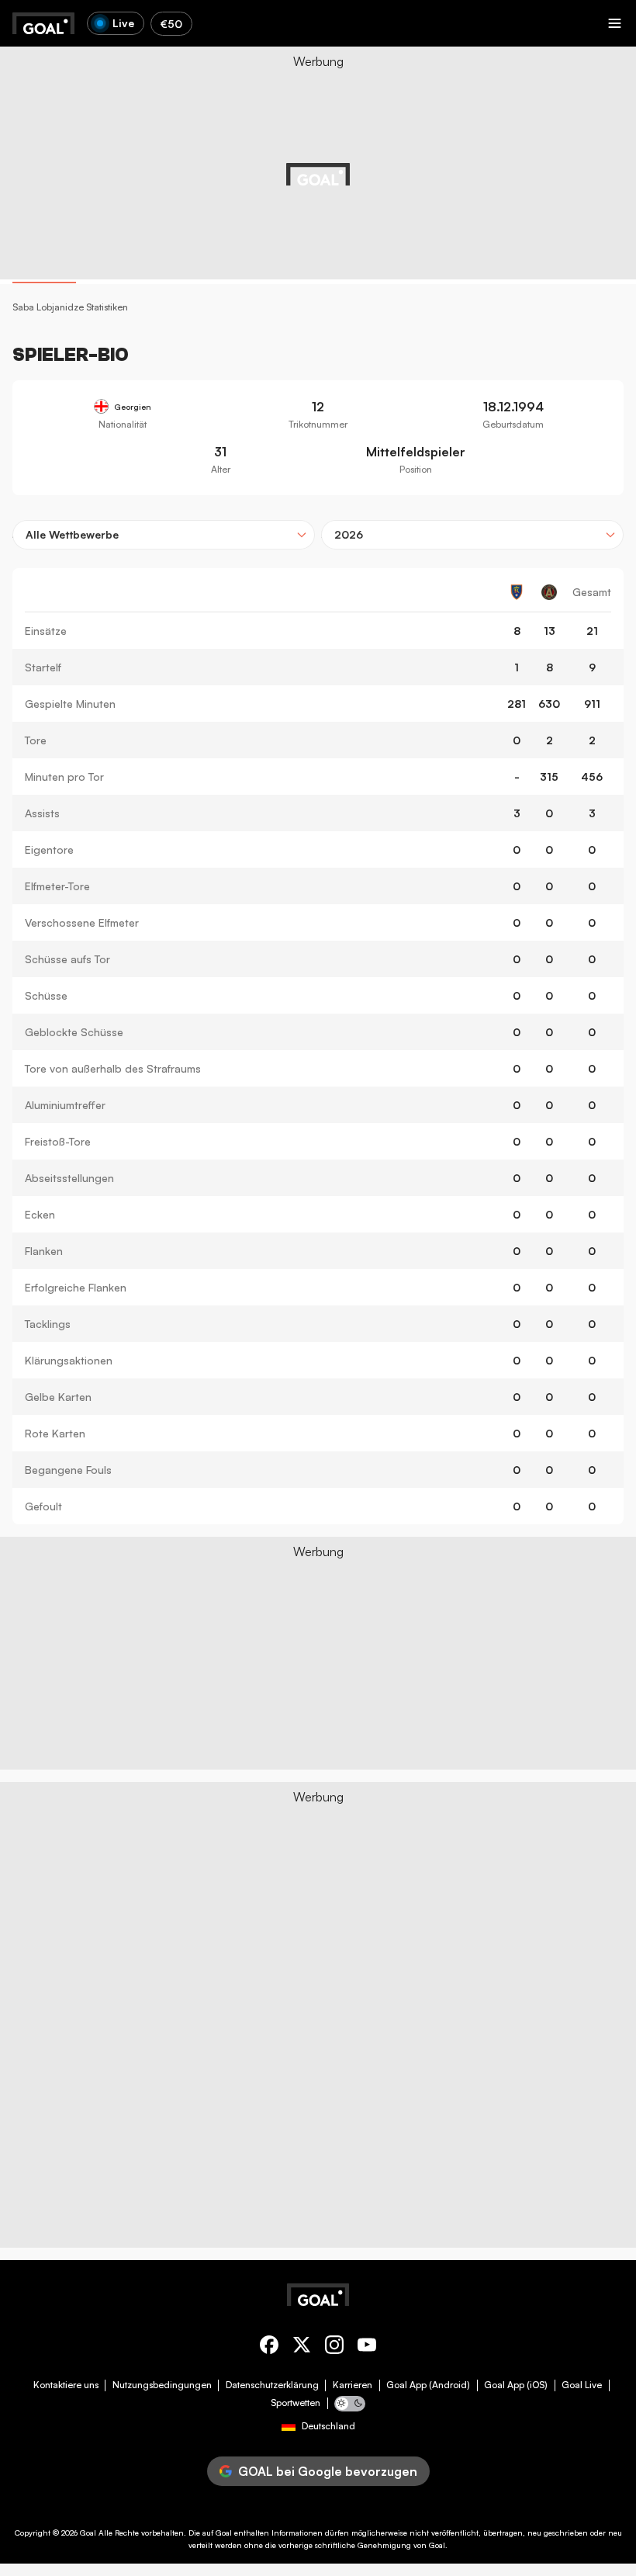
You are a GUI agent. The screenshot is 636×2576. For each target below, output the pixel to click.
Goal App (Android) (428, 2385)
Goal (88, 2533)
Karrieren (353, 2385)
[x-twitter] (302, 2347)
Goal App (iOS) (516, 2385)
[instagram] (334, 2347)
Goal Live (582, 2385)
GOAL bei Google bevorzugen (328, 2471)
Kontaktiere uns (66, 2385)
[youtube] (367, 2347)
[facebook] (269, 2347)
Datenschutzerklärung (272, 2385)
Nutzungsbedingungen (162, 2385)
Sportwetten (296, 2403)
